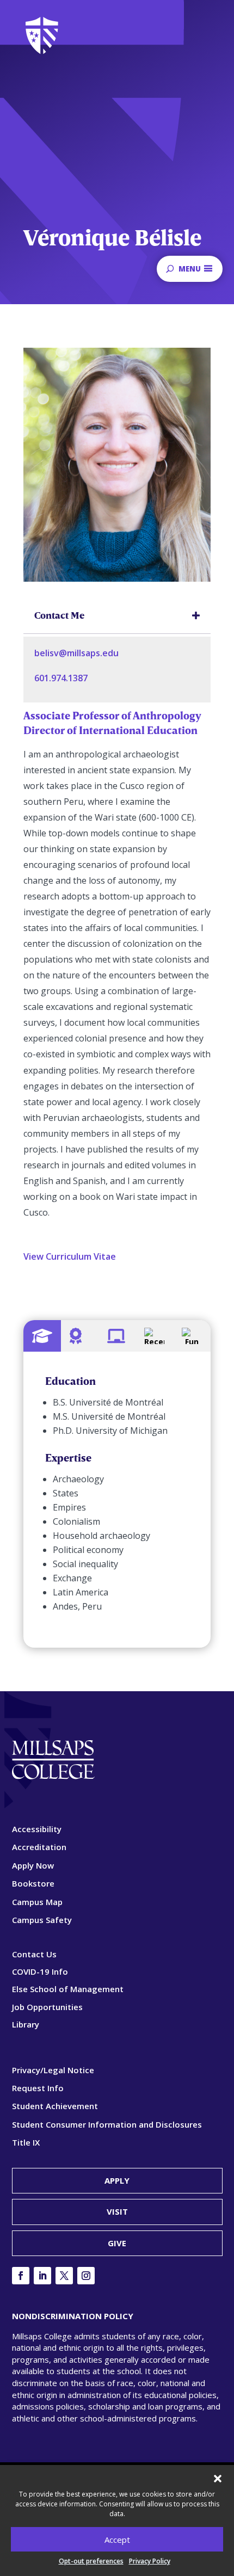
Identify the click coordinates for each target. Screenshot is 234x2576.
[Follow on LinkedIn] (42, 2276)
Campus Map (37, 1902)
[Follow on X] (64, 2276)
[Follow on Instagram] (86, 2276)
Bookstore (33, 1883)
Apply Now (33, 1865)
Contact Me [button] (59, 615)
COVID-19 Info (40, 1971)
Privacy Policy (150, 2561)
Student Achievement (55, 2106)
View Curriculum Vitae (70, 1256)
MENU (190, 269)
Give (117, 2243)
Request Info (38, 2088)
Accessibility (37, 1829)
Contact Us (34, 1954)
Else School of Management (68, 1989)
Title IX (26, 2142)
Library (26, 2024)
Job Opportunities (47, 2007)
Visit (117, 2211)
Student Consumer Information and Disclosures (107, 2124)
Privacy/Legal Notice (53, 2070)
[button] (218, 2479)
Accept (117, 2540)
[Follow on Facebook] (21, 2276)
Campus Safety (42, 1920)
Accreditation (39, 1847)
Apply (117, 2180)
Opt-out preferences (91, 2561)
